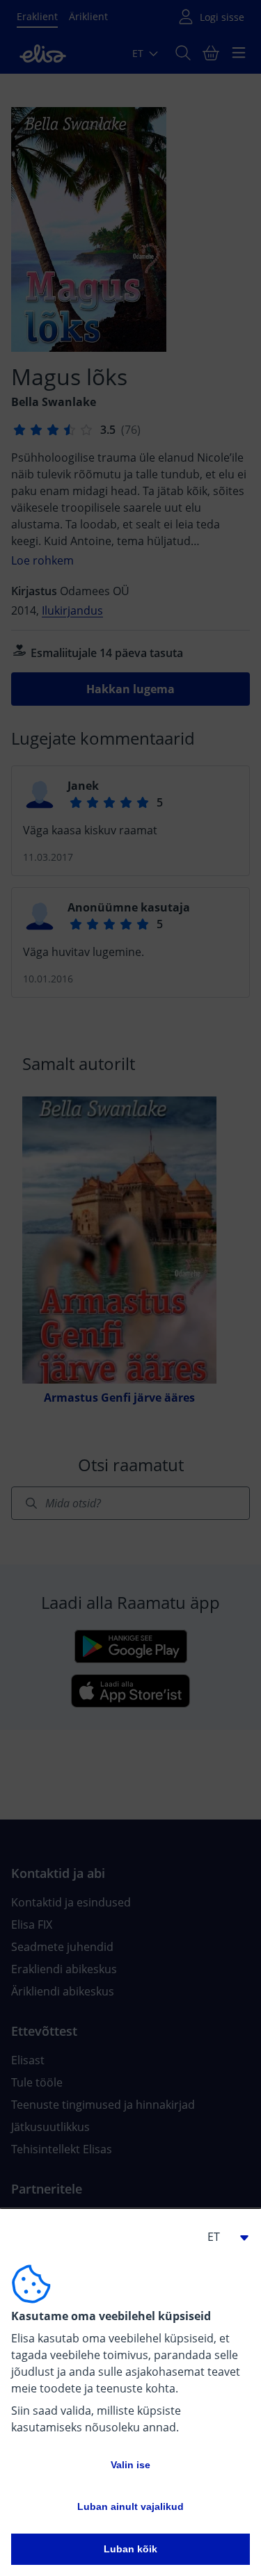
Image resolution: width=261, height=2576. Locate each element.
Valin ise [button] (130, 2465)
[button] (222, 2237)
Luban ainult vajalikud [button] (130, 2506)
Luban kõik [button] (130, 2549)
